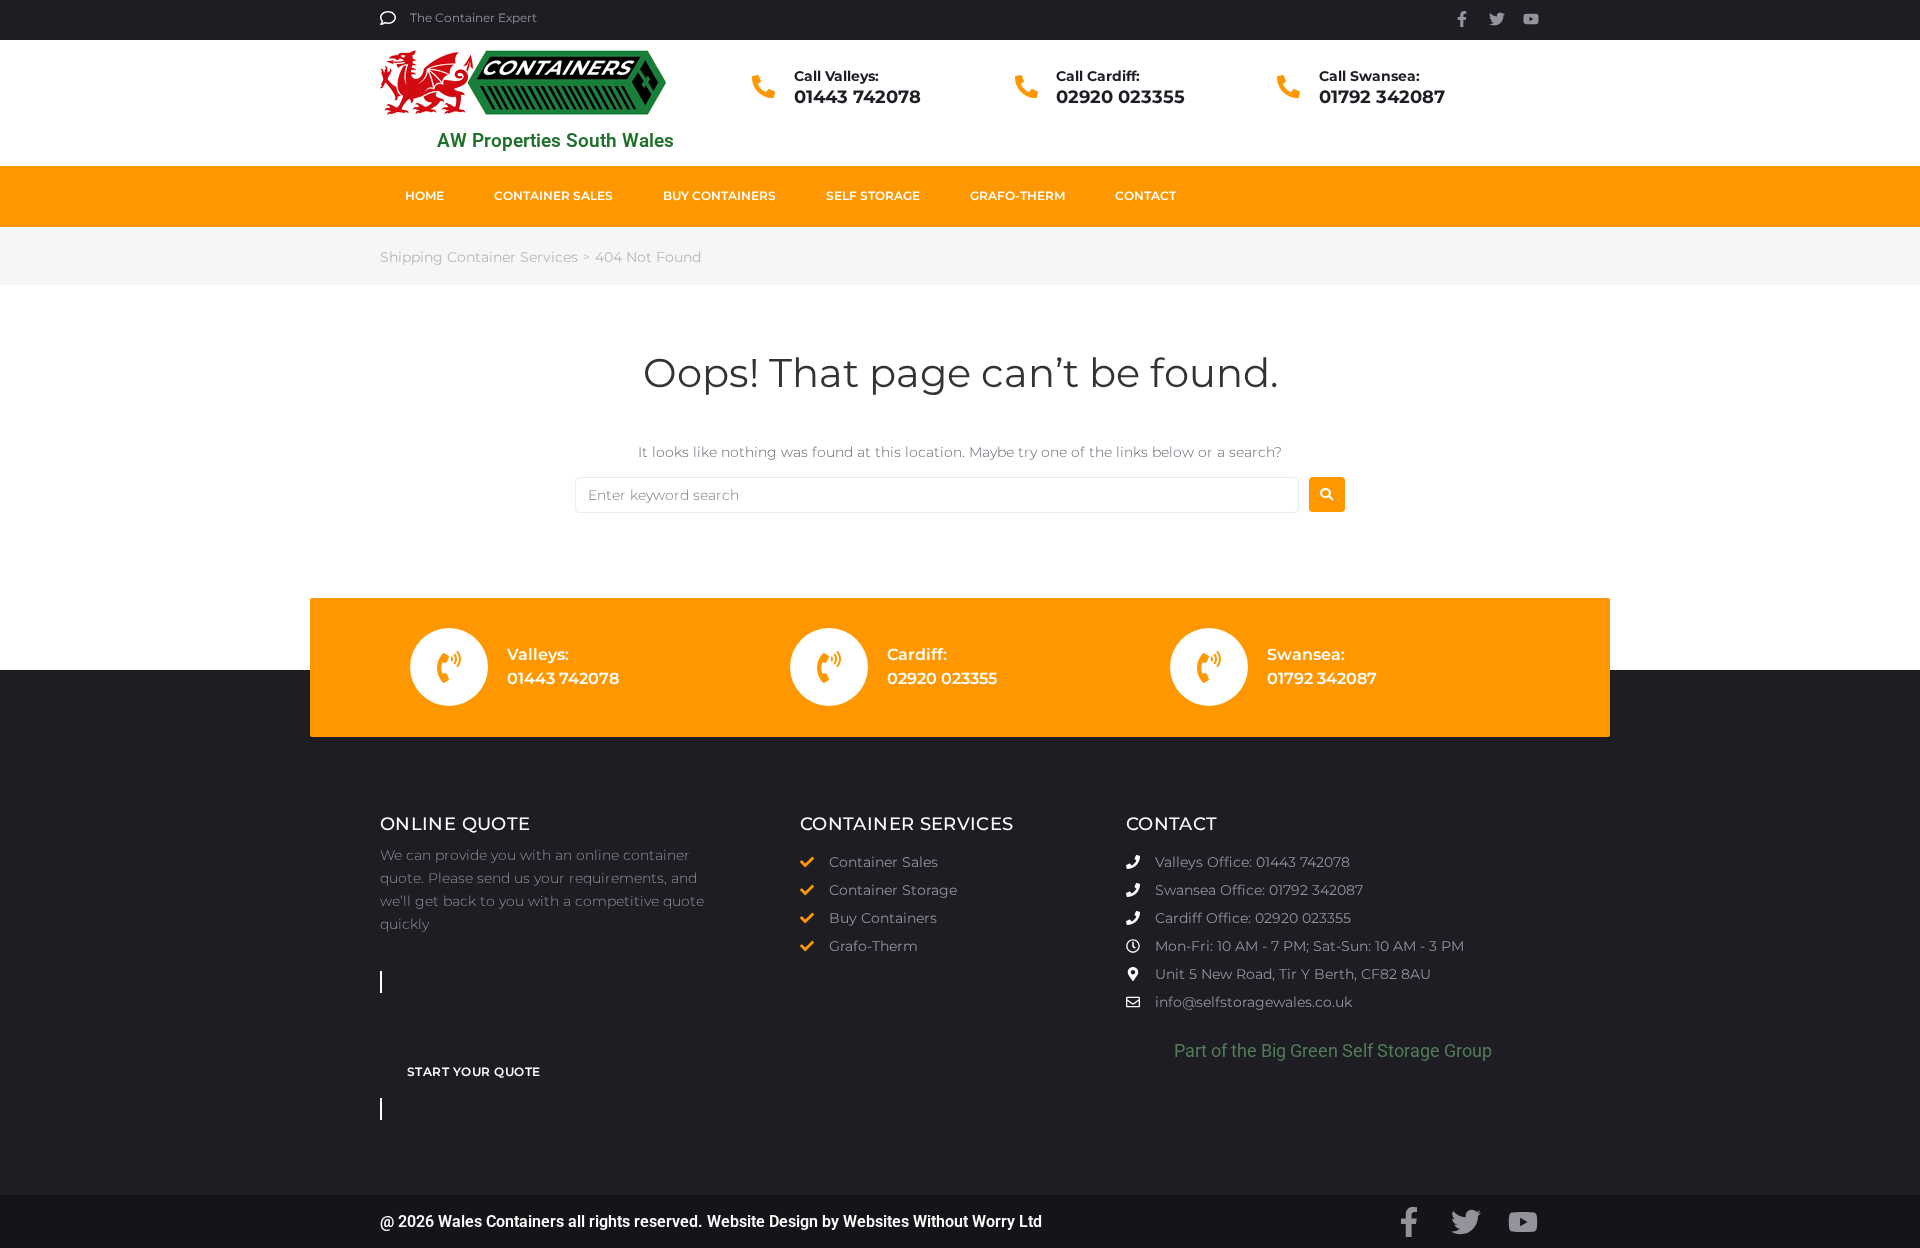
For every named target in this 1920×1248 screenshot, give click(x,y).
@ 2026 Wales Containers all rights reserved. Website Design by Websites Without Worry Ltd (711, 1221)
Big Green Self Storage (1350, 1050)
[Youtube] (1531, 19)
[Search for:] (937, 495)
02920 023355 (1120, 97)
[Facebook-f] (1462, 19)
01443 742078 (857, 97)
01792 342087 (1382, 97)
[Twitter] (1497, 19)
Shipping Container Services (479, 257)
